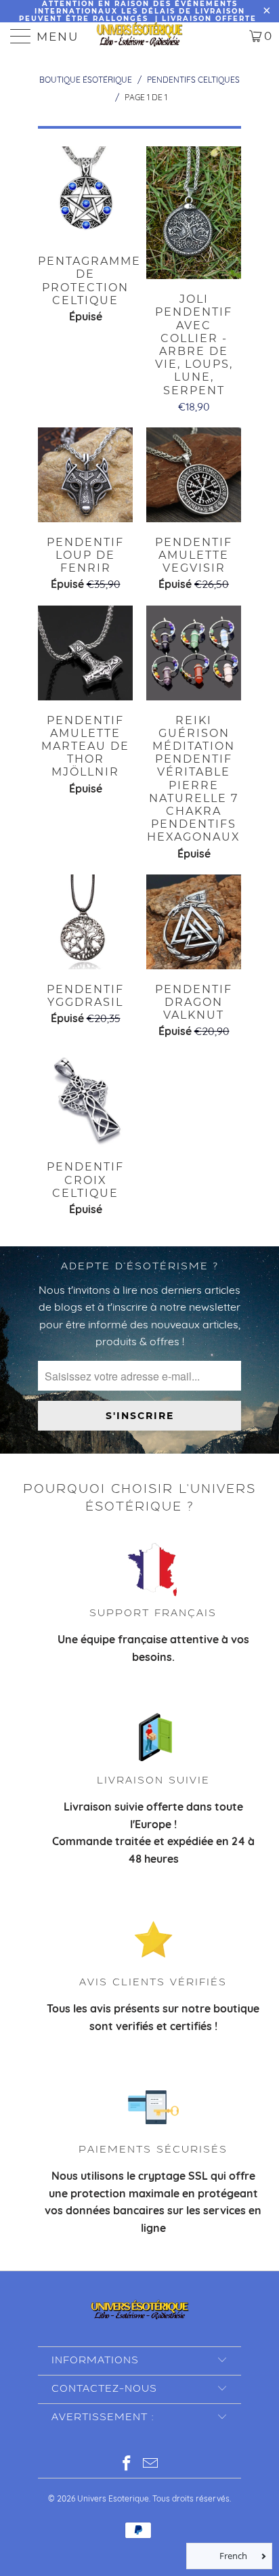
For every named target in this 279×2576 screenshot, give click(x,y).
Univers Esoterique (113, 2498)
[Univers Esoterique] (139, 36)
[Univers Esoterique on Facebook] (127, 2465)
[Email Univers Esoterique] (151, 2465)
